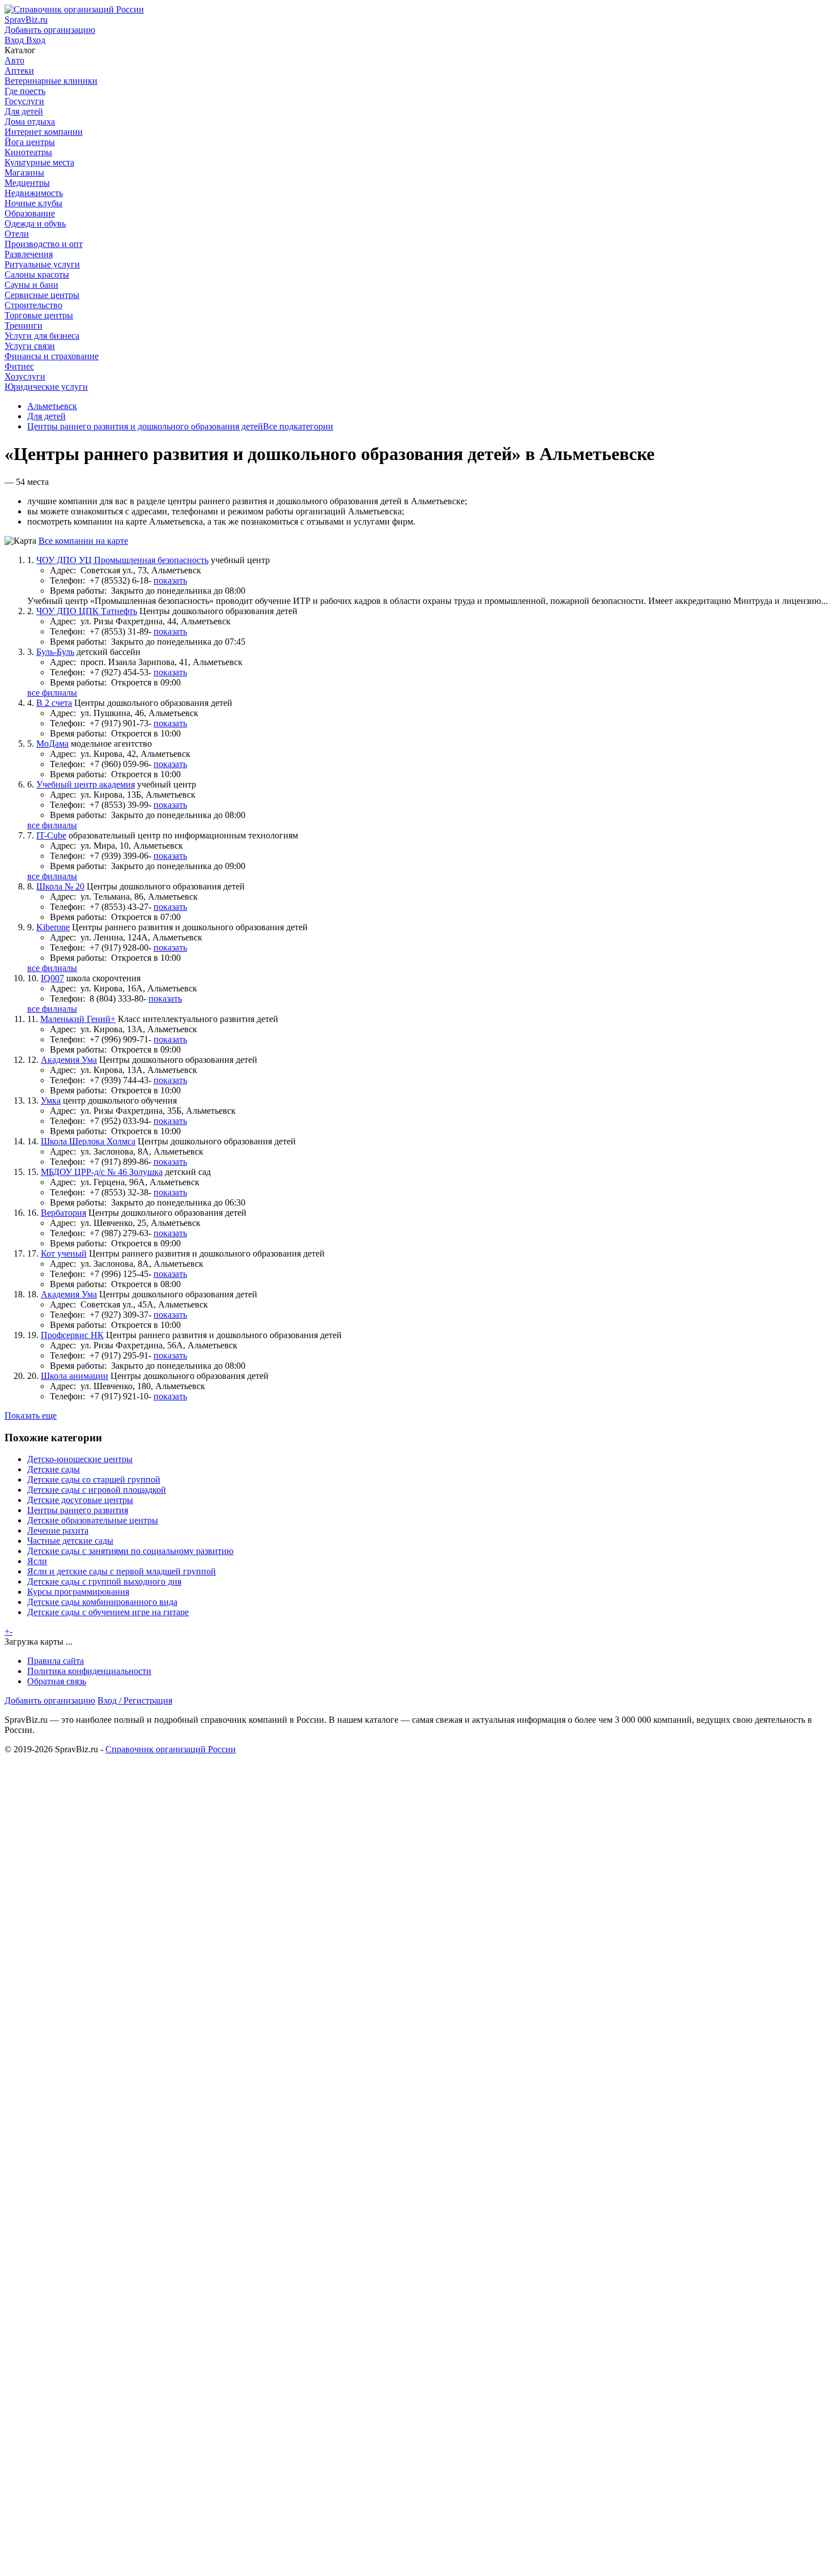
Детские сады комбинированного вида (102, 1602)
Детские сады (54, 1469)
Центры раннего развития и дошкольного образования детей (145, 426)
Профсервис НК (72, 1335)
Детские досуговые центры (80, 1500)
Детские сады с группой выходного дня (104, 1581)
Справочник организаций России (171, 1749)
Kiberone (53, 927)
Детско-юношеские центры (80, 1459)
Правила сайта (56, 1661)
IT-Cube (51, 835)
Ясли (37, 1561)
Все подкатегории (298, 426)
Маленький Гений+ (78, 1019)
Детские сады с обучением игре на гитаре (108, 1612)
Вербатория (63, 1213)
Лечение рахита (58, 1530)
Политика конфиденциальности (89, 1671)
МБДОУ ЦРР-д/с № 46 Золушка (102, 1172)
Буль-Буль (55, 652)
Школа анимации (75, 1376)
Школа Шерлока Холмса (88, 1141)
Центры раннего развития (78, 1510)
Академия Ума (69, 1060)
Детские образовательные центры (93, 1520)
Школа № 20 (60, 886)
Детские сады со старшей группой (94, 1479)
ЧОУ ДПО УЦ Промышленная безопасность (122, 560)
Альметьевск (52, 406)
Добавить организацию (50, 1700)
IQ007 (52, 978)
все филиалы (52, 693)
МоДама (52, 744)
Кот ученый (64, 1253)
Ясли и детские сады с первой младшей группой (122, 1571)
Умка (51, 1100)
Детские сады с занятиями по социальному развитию (130, 1551)
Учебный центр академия (86, 784)
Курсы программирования (78, 1592)
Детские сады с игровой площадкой (97, 1490)
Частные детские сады (70, 1541)
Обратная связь (57, 1681)
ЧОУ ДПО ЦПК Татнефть (87, 611)
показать (170, 580)
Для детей (46, 416)
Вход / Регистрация (135, 1700)
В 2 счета (54, 703)
